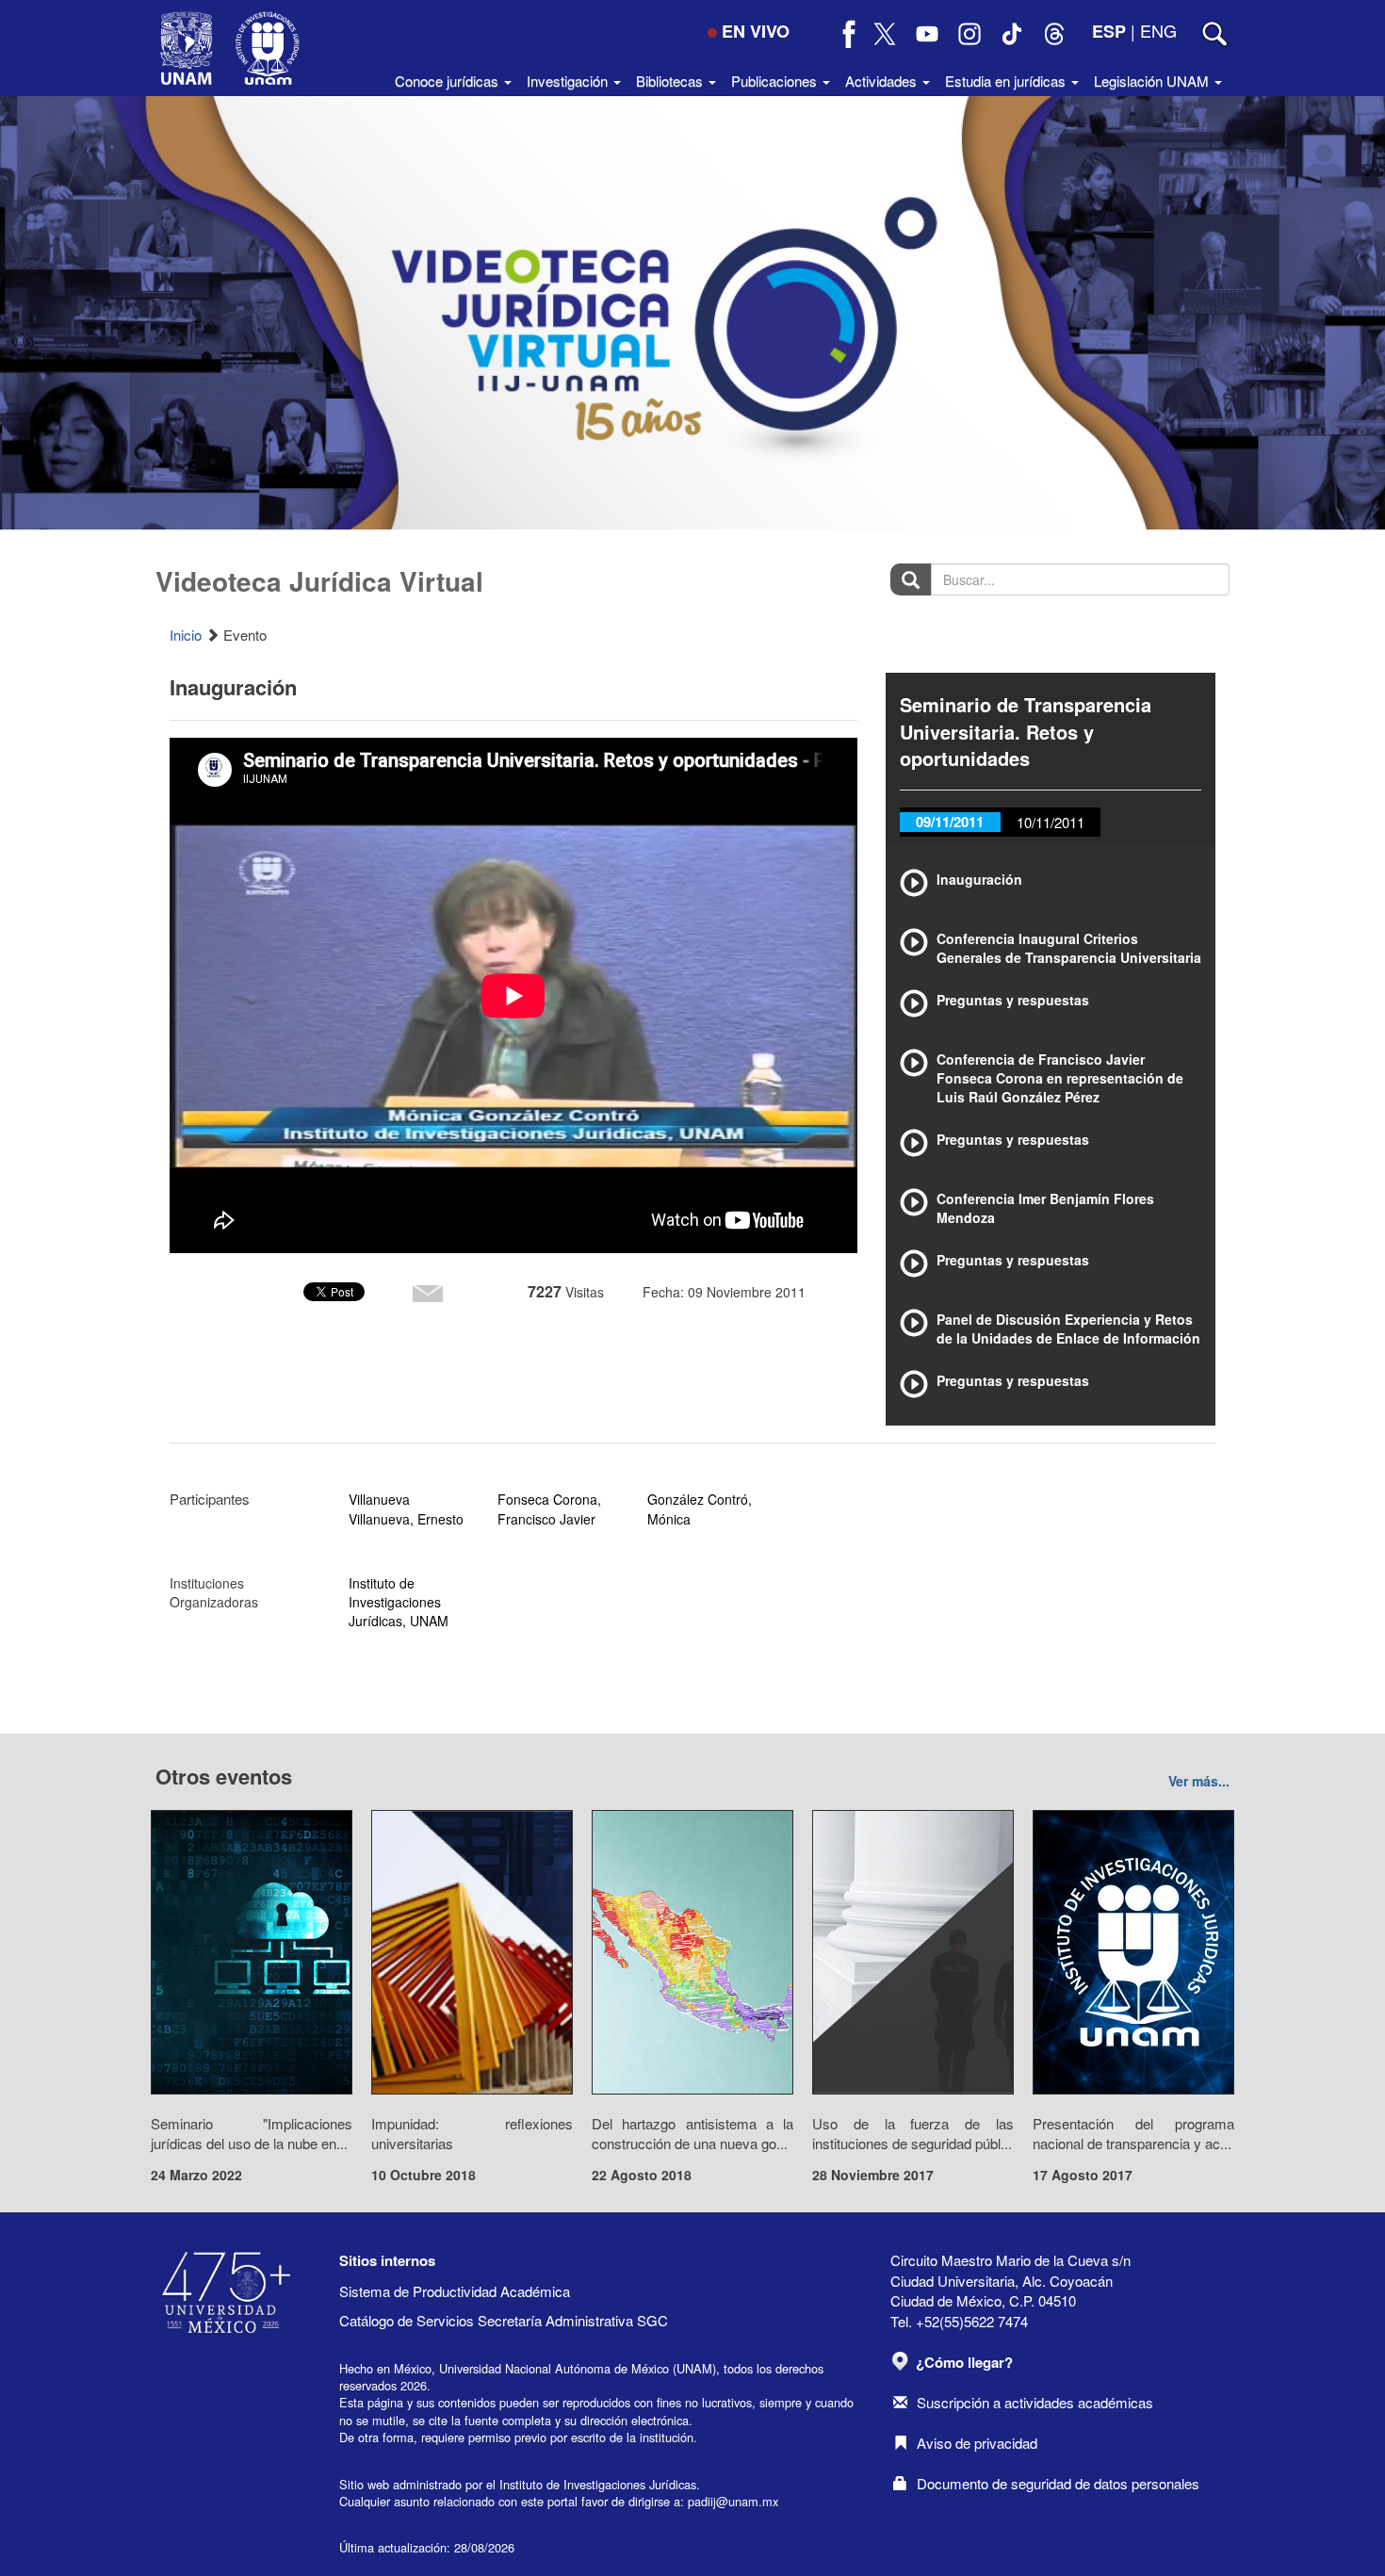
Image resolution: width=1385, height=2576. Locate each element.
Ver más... (1199, 1781)
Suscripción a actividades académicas (1035, 2402)
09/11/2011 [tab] (950, 822)
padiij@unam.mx (733, 2501)
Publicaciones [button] (776, 81)
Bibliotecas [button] (671, 81)
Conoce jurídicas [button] (448, 81)
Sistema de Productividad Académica (455, 2291)
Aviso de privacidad (977, 2443)
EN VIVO (756, 31)
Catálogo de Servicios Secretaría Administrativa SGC (504, 2320)
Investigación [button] (569, 81)
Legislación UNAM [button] (1153, 81)
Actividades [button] (883, 81)
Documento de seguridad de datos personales (1058, 2483)
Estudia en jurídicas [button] (1007, 81)
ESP (1109, 31)
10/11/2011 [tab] (1051, 822)
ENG (1158, 30)
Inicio (186, 635)
